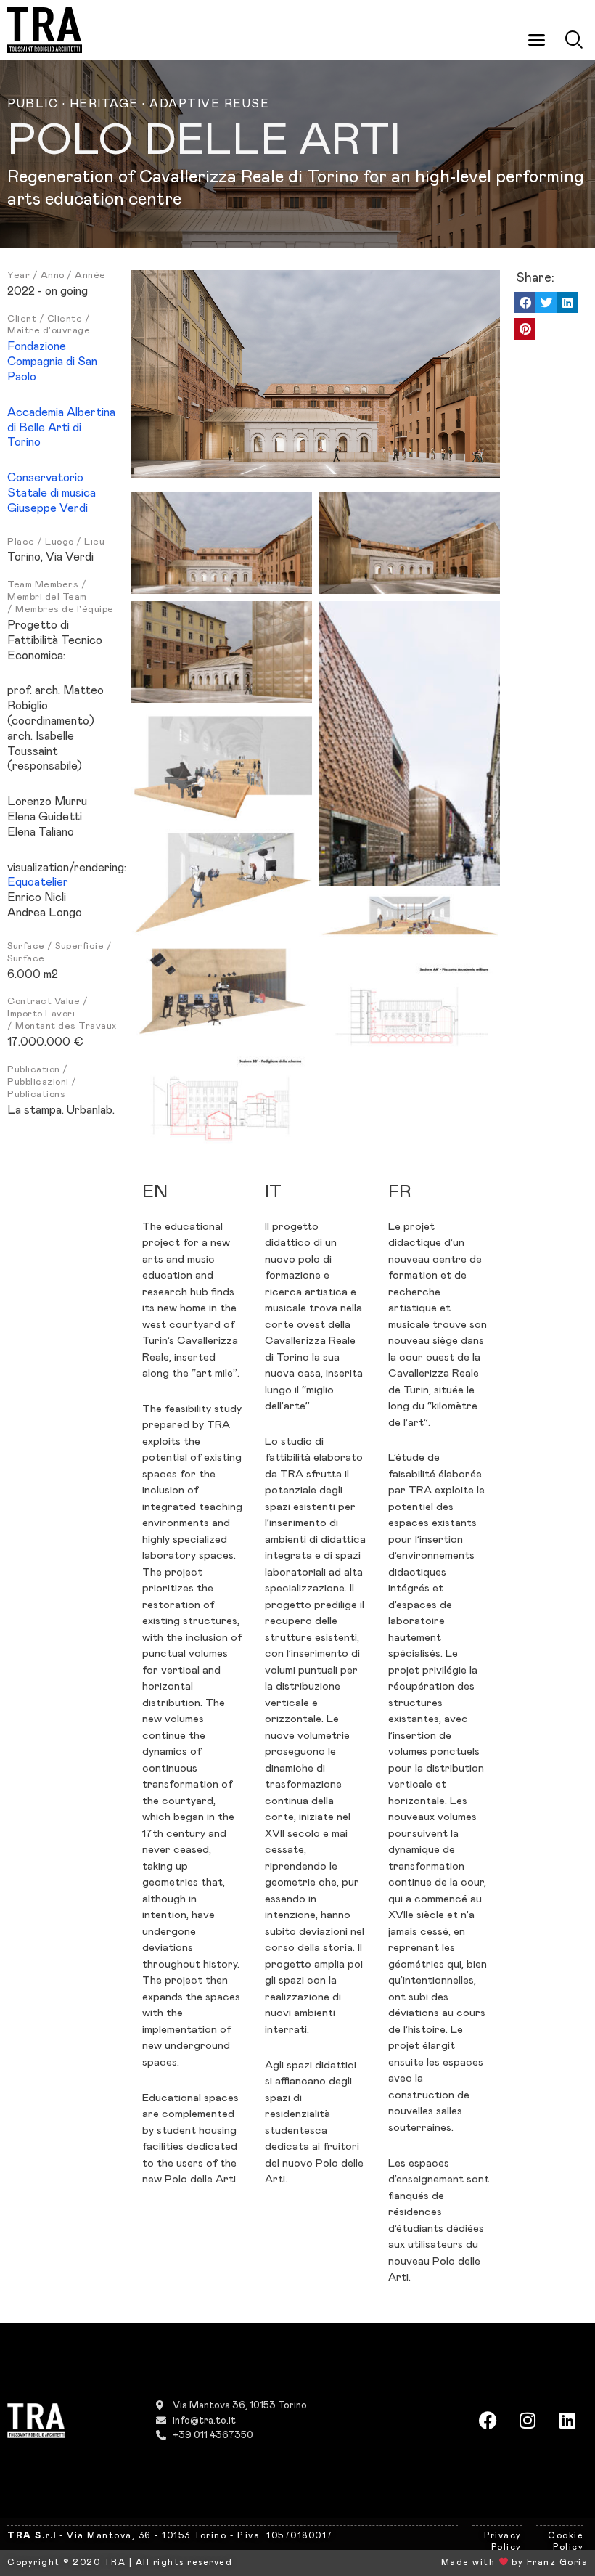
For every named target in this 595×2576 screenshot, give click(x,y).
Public (33, 104)
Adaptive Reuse (209, 104)
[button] (537, 39)
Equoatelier (38, 882)
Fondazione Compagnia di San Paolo (52, 362)
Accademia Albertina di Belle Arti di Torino (61, 428)
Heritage (104, 104)
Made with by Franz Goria (514, 2562)
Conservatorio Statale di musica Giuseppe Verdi (52, 493)
